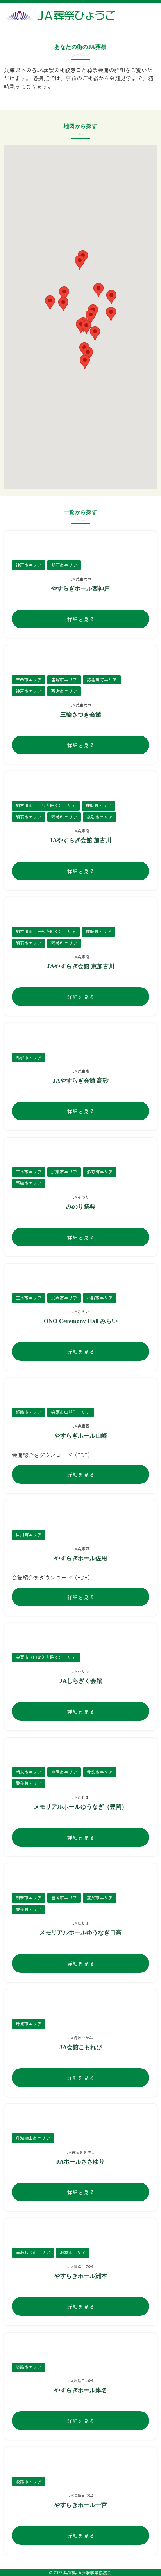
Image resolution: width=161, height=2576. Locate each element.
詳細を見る (81, 619)
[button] (95, 333)
